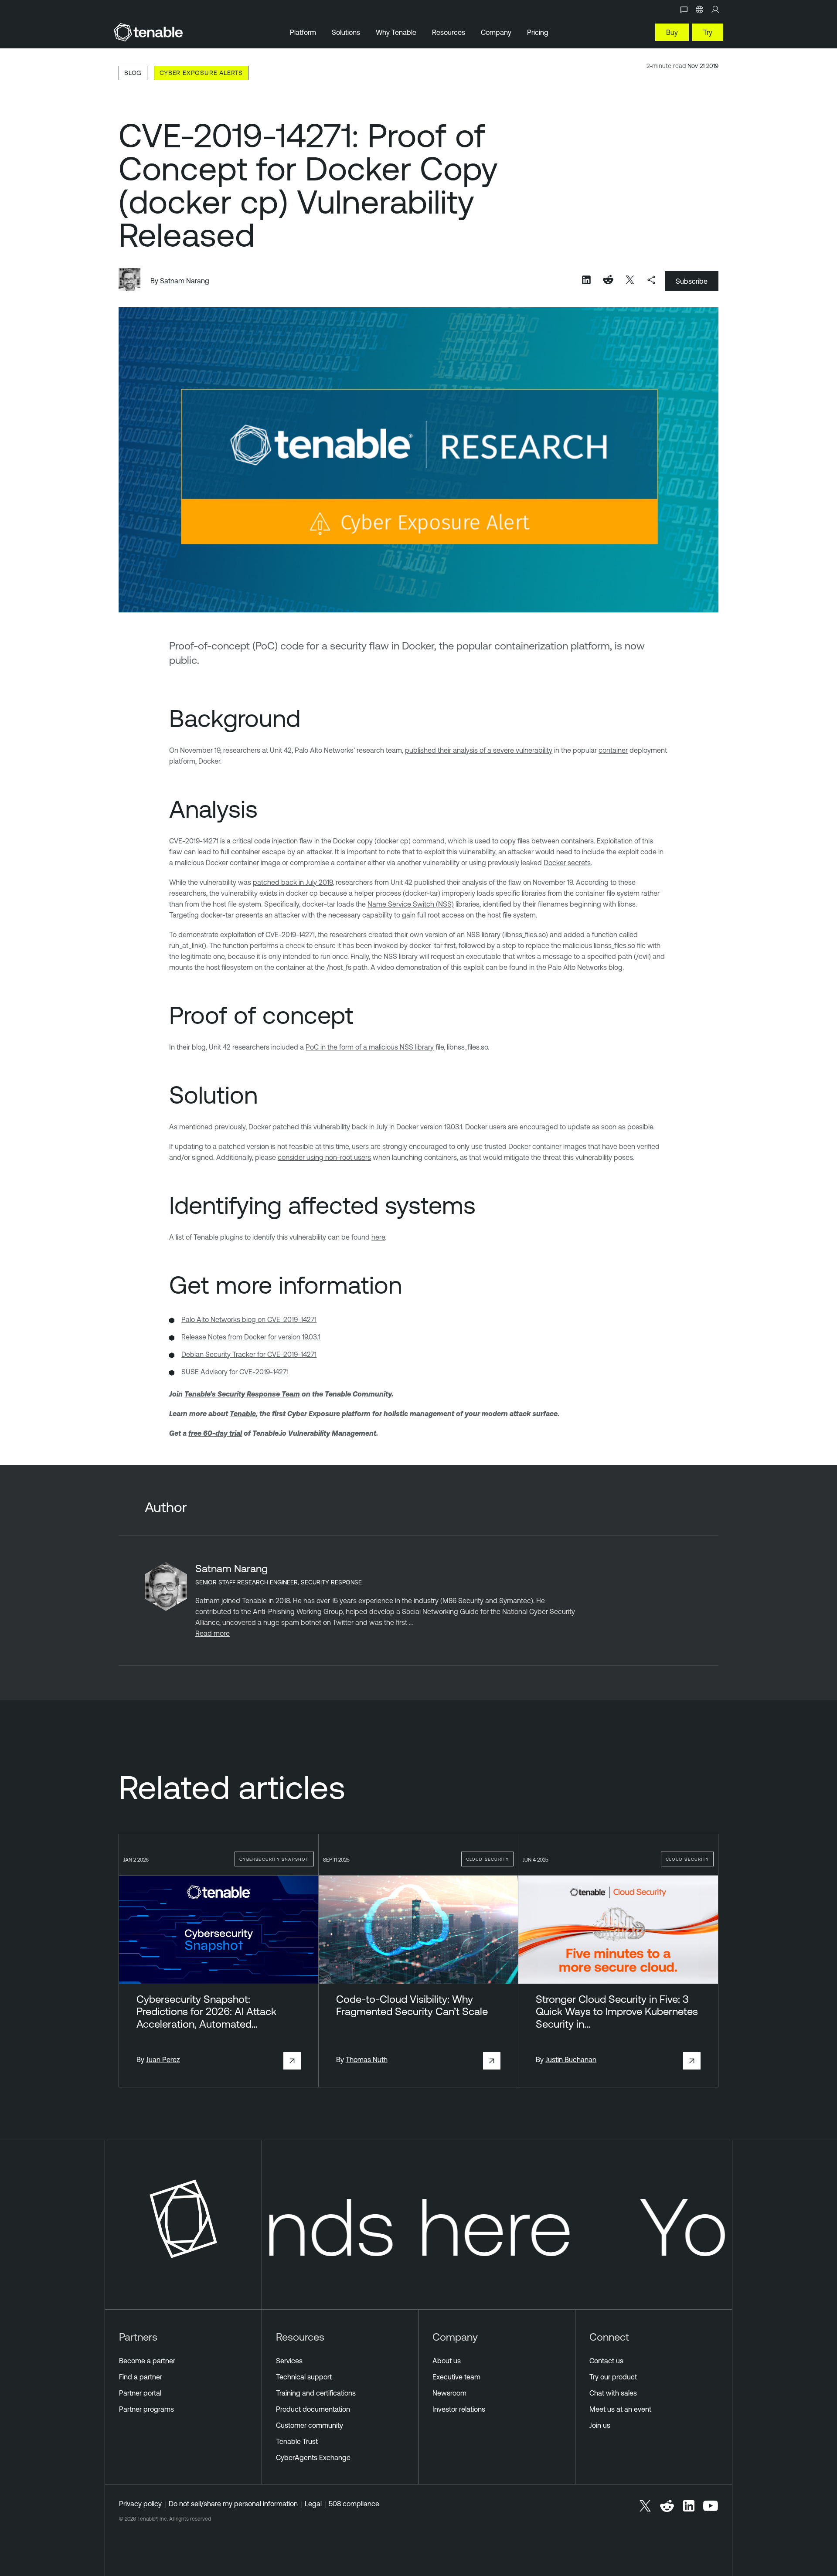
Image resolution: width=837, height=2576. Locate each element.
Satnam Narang (185, 281)
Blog (133, 73)
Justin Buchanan (571, 2059)
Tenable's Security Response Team (242, 1394)
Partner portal (140, 2393)
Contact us (606, 2361)
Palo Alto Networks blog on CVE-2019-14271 (249, 1319)
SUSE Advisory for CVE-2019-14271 (235, 1372)
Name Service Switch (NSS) (411, 904)
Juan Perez (163, 2059)
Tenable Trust (297, 2441)
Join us (600, 2425)
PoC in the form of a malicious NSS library (370, 1047)
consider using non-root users (324, 1157)
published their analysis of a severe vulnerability (479, 750)
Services (289, 2361)
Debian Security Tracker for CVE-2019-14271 (249, 1354)
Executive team (456, 2377)
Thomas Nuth (367, 2059)
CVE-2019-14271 (194, 841)
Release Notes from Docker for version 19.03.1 (251, 1337)
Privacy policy (140, 2504)
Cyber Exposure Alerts (201, 73)
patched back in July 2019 (293, 882)
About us (447, 2361)
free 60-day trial (215, 1433)
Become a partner (147, 2361)
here (378, 1237)
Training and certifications (316, 2393)
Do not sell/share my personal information (233, 2504)
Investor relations (459, 2409)
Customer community (310, 2425)
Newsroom (449, 2393)
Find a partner (141, 2377)
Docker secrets (567, 863)
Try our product (613, 2377)
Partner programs (146, 2409)
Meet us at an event (620, 2409)
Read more (213, 1633)
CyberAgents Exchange (313, 2457)
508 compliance (354, 2504)
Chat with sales (613, 2393)
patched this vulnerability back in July (330, 1127)
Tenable (243, 1414)
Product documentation (313, 2409)
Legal (313, 2504)
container (613, 750)
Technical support (304, 2377)
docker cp (393, 841)
